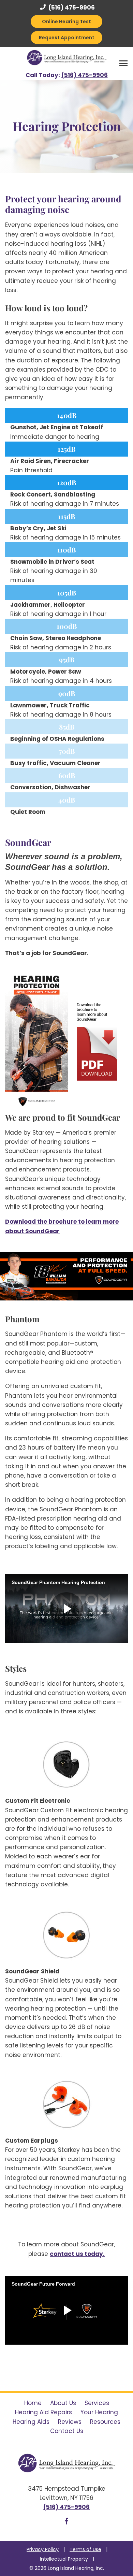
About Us (63, 2403)
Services (97, 2403)
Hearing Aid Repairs (43, 2412)
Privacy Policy (43, 2549)
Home (33, 2403)
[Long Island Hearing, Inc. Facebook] (66, 2522)
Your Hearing (99, 2412)
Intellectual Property (64, 2559)
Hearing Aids (31, 2422)
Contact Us (67, 2431)
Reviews (70, 2422)
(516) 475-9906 (71, 8)
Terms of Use (85, 2549)
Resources (105, 2422)
